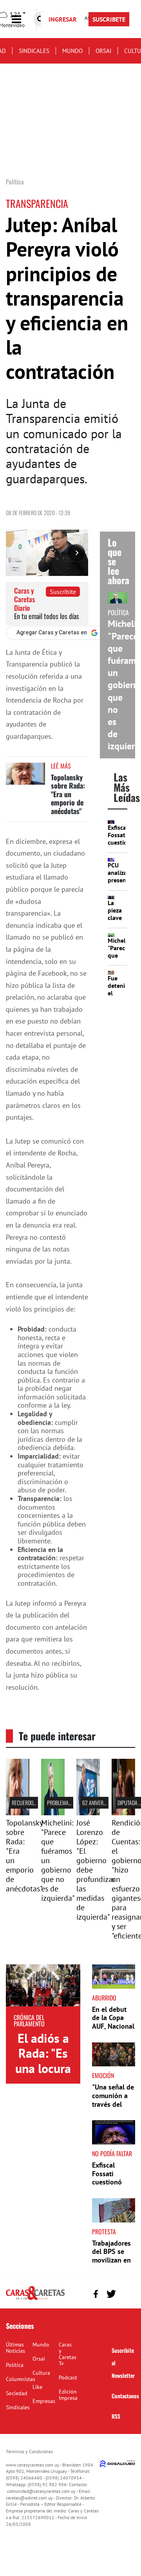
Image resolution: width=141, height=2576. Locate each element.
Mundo (72, 51)
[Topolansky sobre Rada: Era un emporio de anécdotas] (25, 777)
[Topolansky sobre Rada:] (18, 1813)
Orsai (103, 51)
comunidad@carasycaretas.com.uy (41, 2491)
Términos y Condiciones (29, 2451)
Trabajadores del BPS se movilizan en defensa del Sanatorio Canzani (111, 2264)
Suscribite (63, 592)
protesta (104, 2232)
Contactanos (125, 2396)
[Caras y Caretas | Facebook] (96, 2294)
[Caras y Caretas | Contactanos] (126, 2293)
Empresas (44, 2401)
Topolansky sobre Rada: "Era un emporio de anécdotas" (68, 794)
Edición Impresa (68, 2395)
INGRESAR (63, 19)
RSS (116, 2416)
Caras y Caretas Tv (68, 2354)
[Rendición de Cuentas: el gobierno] (123, 1813)
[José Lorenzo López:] (88, 1813)
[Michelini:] (53, 1813)
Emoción (103, 2075)
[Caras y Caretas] (35, 2299)
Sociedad (17, 2393)
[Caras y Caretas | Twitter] (111, 2294)
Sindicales (34, 51)
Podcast (68, 2377)
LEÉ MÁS (61, 766)
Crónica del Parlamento (29, 2020)
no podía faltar (112, 2153)
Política (15, 2365)
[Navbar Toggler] (22, 19)
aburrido (104, 1998)
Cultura (41, 2373)
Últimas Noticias (15, 2348)
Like (37, 2387)
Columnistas (21, 2379)
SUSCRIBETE (109, 19)
